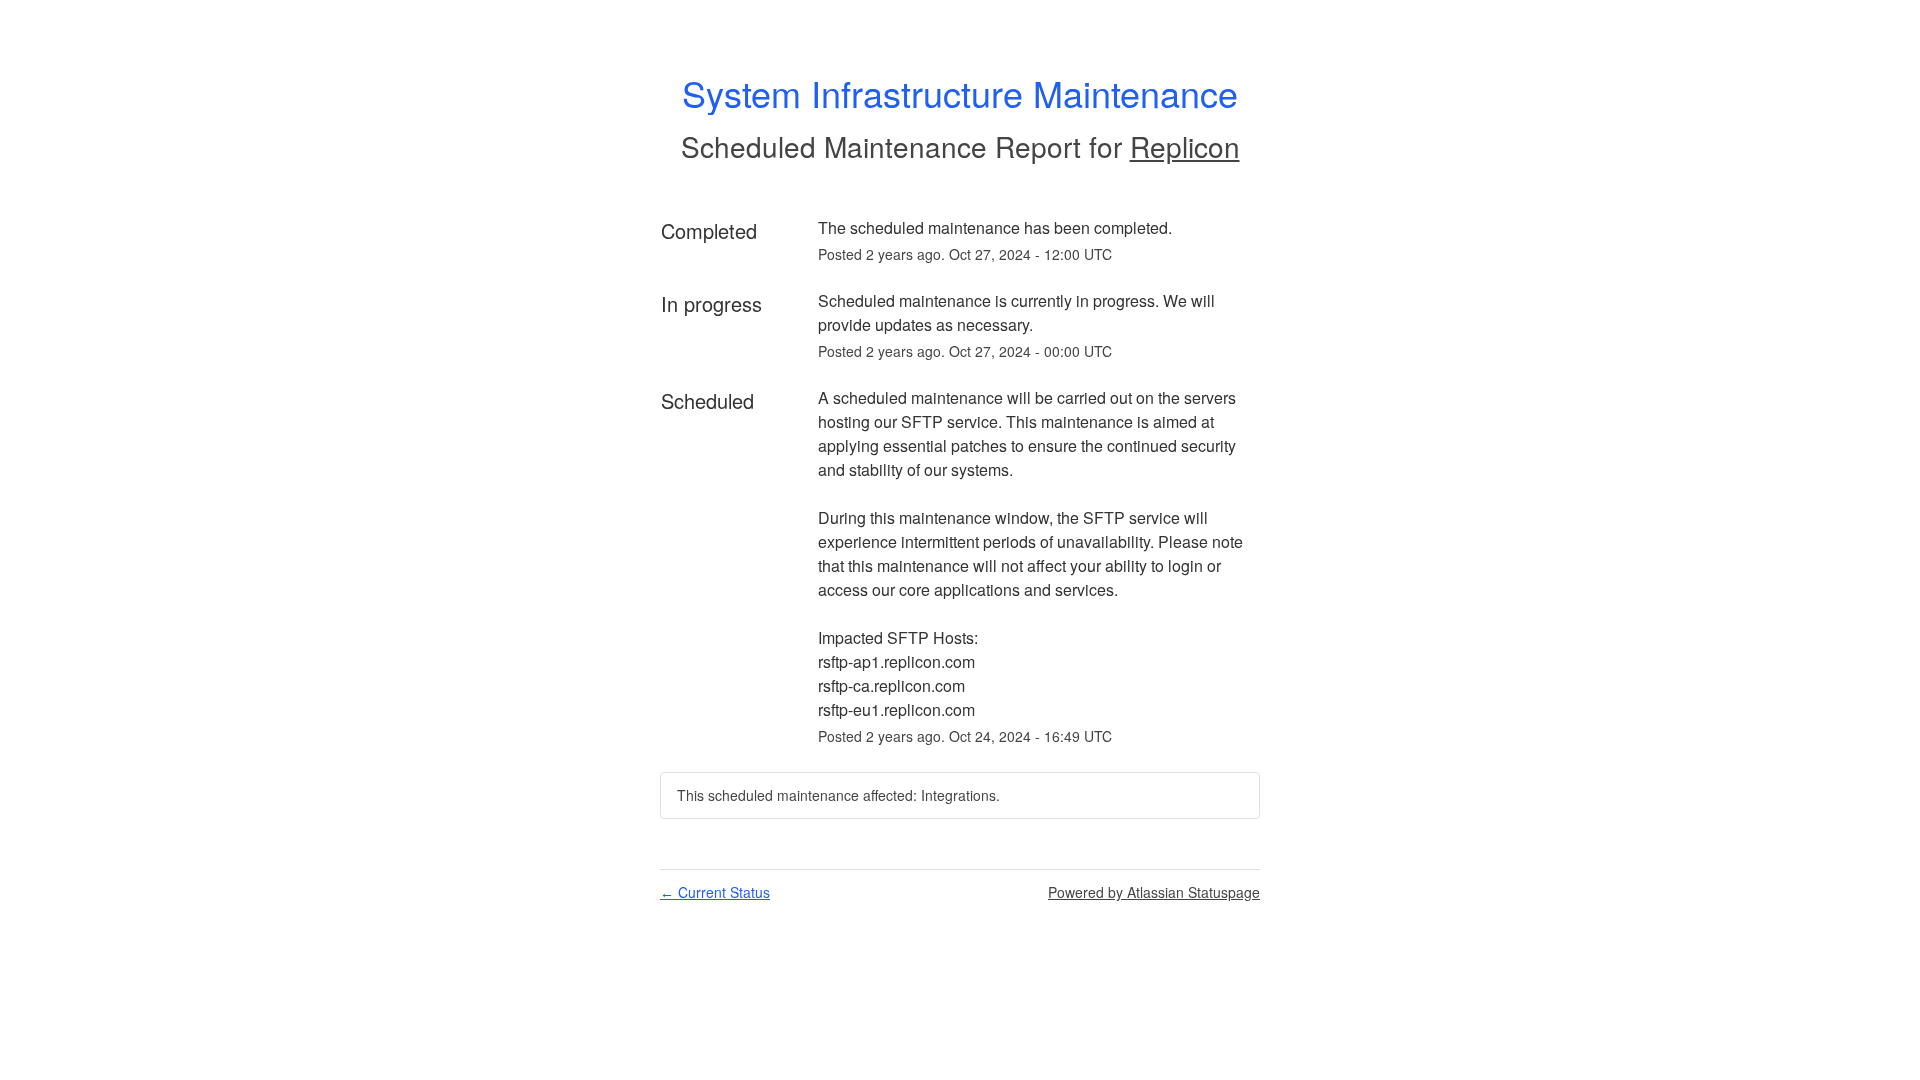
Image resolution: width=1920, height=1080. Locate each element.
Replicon (1185, 146)
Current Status (715, 892)
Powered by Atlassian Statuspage (1154, 892)
